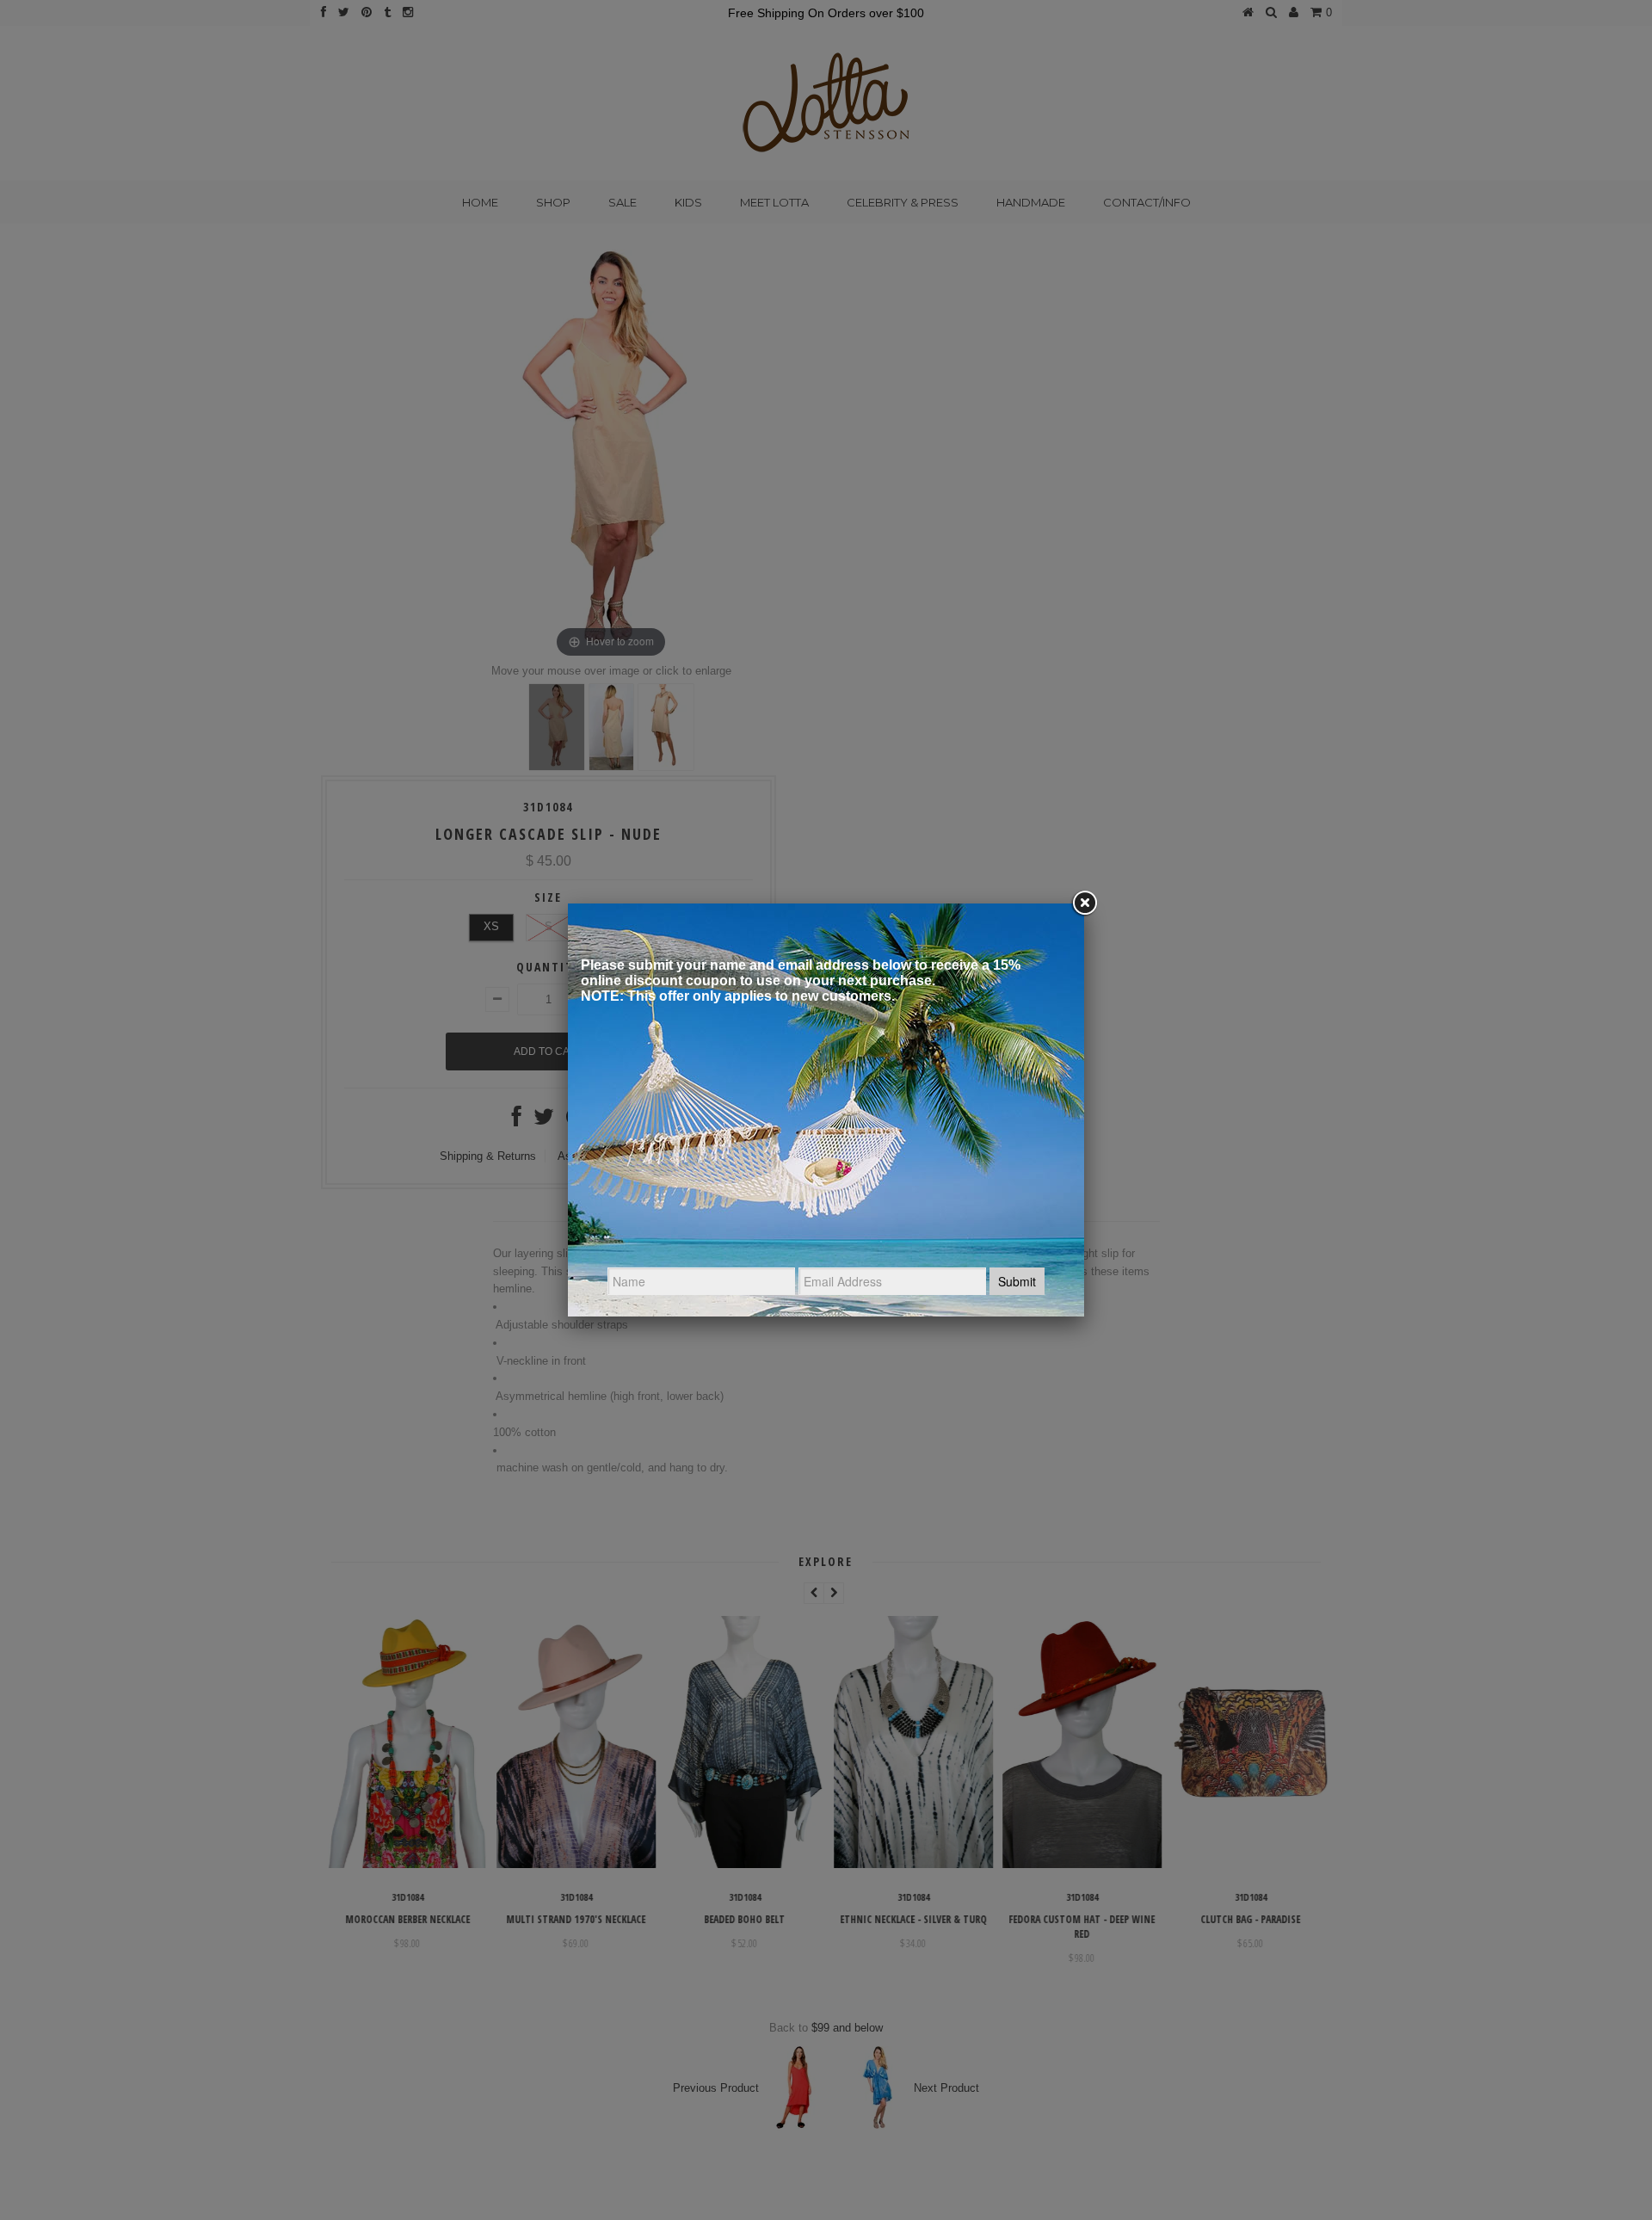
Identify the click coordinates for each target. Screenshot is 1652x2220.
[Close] (1084, 903)
